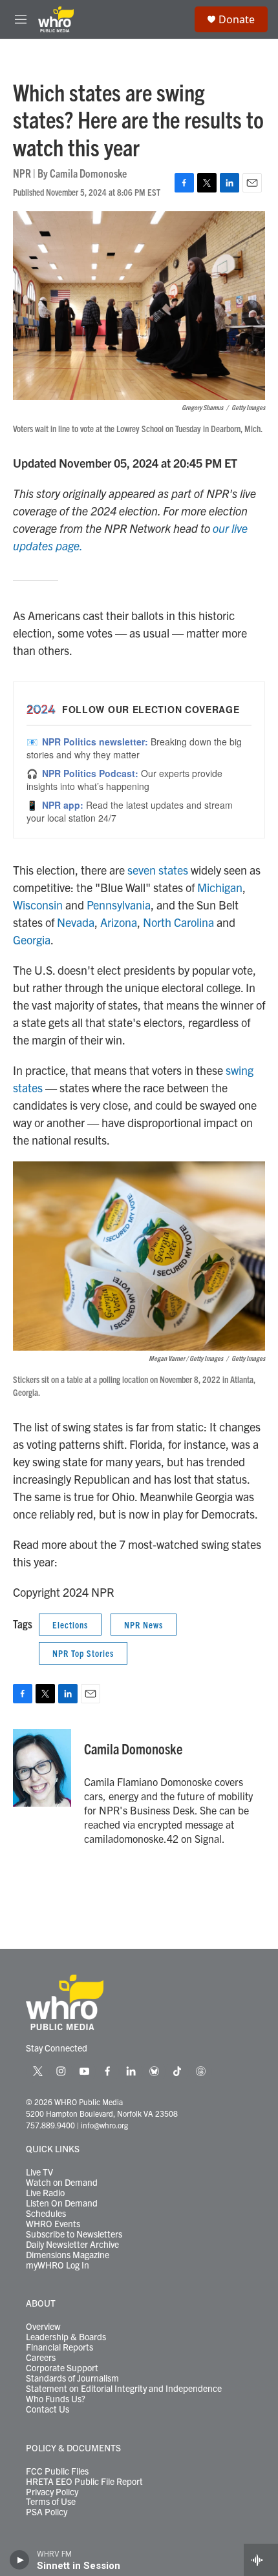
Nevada (76, 922)
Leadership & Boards (66, 2337)
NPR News (144, 1625)
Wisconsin (38, 905)
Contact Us (48, 2409)
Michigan (220, 887)
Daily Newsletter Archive (72, 2245)
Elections (70, 1625)
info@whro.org (104, 2125)
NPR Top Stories (83, 1653)
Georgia (32, 940)
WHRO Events (53, 2224)
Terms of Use (51, 2502)
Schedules (46, 2214)
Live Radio (45, 2193)
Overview (43, 2327)
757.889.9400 (50, 2125)
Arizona (119, 922)
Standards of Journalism (72, 2378)
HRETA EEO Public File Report (84, 2482)
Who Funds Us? (56, 2399)
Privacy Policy (52, 2492)
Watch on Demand (62, 2183)
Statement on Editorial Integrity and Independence (124, 2389)
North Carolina (178, 922)
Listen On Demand (62, 2203)
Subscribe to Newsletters (74, 2234)
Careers (41, 2358)
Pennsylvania (119, 905)
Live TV (39, 2172)
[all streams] (261, 2560)
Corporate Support (62, 2368)
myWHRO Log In (58, 2265)
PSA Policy (47, 2512)
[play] (20, 2560)
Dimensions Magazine (68, 2255)
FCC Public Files (57, 2471)
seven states (158, 870)
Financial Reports (59, 2347)
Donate (237, 19)
